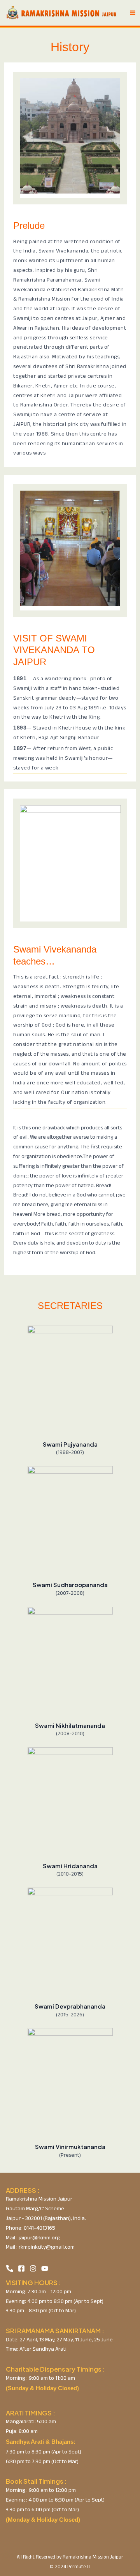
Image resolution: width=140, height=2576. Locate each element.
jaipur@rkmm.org (39, 2238)
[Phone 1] (10, 2268)
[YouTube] (45, 2268)
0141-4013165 (39, 2229)
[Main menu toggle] (133, 13)
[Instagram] (33, 2268)
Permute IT (79, 2567)
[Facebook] (21, 2268)
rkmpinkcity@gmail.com (46, 2248)
